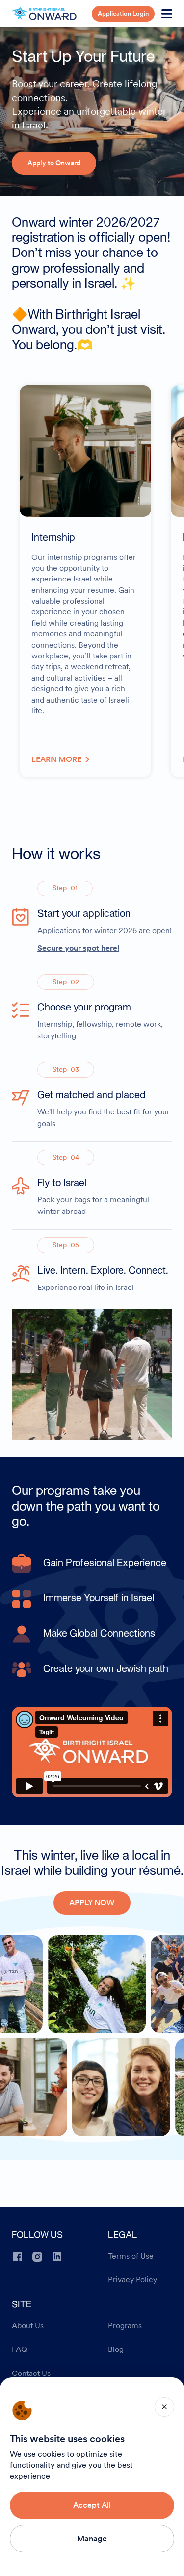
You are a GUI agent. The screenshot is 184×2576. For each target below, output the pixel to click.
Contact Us (31, 2374)
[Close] (164, 2407)
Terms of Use (131, 2256)
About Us (28, 2326)
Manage (92, 2538)
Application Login (123, 13)
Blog (116, 2349)
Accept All (92, 2505)
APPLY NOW (92, 1903)
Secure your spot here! (78, 948)
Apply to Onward (54, 163)
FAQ (20, 2349)
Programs (125, 2326)
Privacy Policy (132, 2280)
